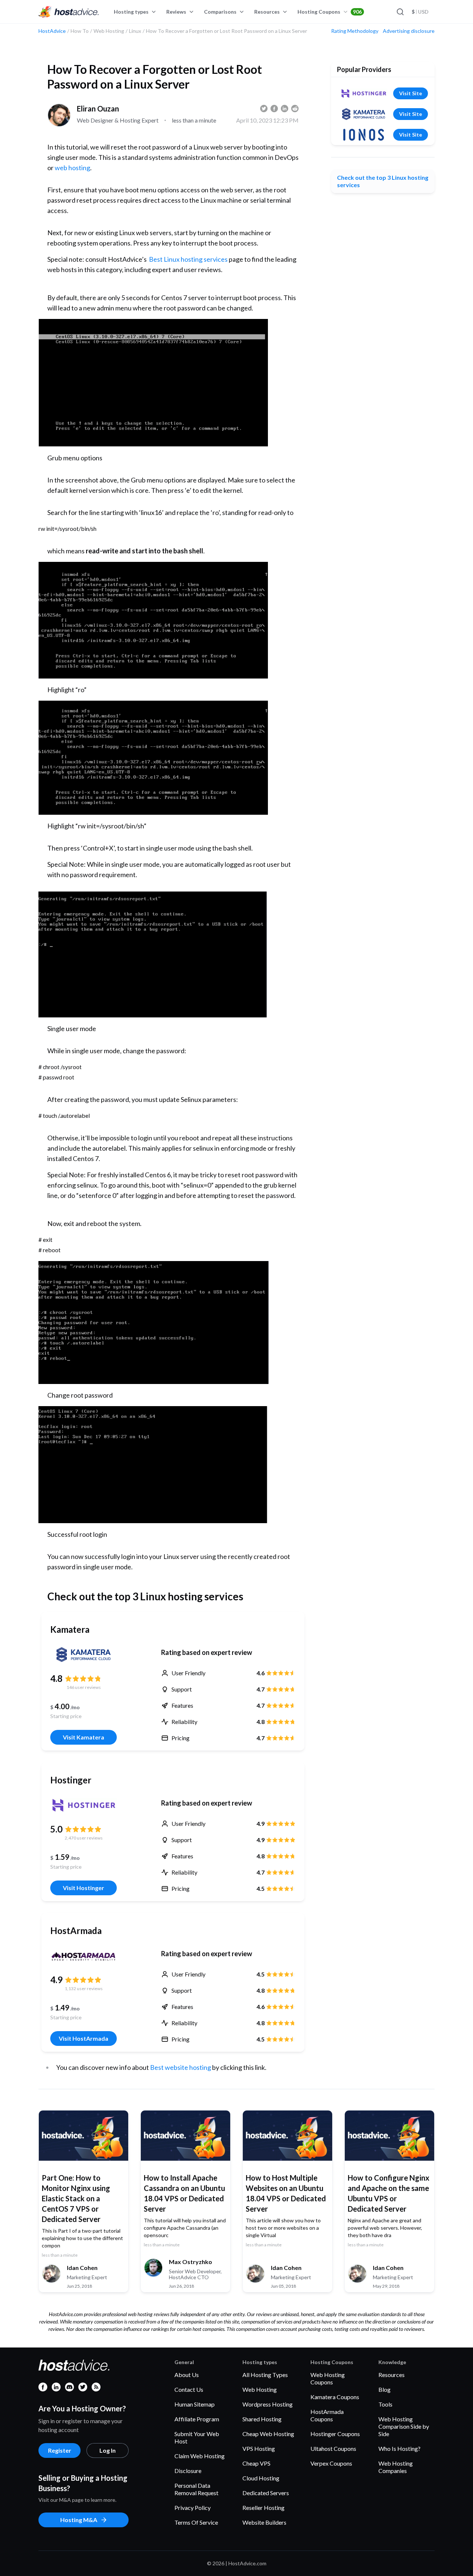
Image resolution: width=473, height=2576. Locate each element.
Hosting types (131, 12)
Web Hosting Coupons (328, 2378)
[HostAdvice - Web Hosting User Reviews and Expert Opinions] (69, 12)
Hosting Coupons (330, 12)
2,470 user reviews (84, 1838)
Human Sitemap (195, 2404)
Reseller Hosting (263, 2508)
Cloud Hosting (261, 2478)
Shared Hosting (262, 2419)
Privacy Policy (193, 2508)
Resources (267, 12)
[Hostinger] (84, 1805)
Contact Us (189, 2389)
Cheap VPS (256, 2463)
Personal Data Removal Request (196, 2489)
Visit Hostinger (84, 1888)
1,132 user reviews (84, 1988)
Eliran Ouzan (98, 109)
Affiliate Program (197, 2419)
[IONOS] (364, 135)
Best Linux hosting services (188, 259)
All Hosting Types (265, 2375)
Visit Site (411, 93)
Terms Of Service (196, 2522)
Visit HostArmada (84, 2038)
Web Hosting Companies (396, 2467)
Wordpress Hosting (268, 2404)
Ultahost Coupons (333, 2448)
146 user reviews (84, 1687)
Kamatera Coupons (335, 2397)
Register (60, 2450)
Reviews (176, 12)
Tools (385, 2404)
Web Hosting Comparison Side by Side (404, 2426)
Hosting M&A (79, 2520)
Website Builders (264, 2522)
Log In (108, 2450)
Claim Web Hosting (200, 2456)
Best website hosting (181, 2067)
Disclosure (188, 2471)
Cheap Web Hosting (268, 2434)
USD (420, 12)
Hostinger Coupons (335, 2434)
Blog (384, 2389)
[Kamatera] (84, 1655)
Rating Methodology (355, 31)
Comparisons (220, 12)
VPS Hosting (259, 2448)
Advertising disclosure (409, 31)
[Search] (400, 12)
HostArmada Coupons (327, 2415)
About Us (187, 2375)
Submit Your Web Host (197, 2437)
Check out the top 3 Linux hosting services (383, 181)
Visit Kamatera (84, 1737)
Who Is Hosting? (399, 2448)
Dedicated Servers (266, 2493)
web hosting (72, 168)
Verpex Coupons (331, 2463)
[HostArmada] (84, 1956)
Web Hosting (260, 2389)
